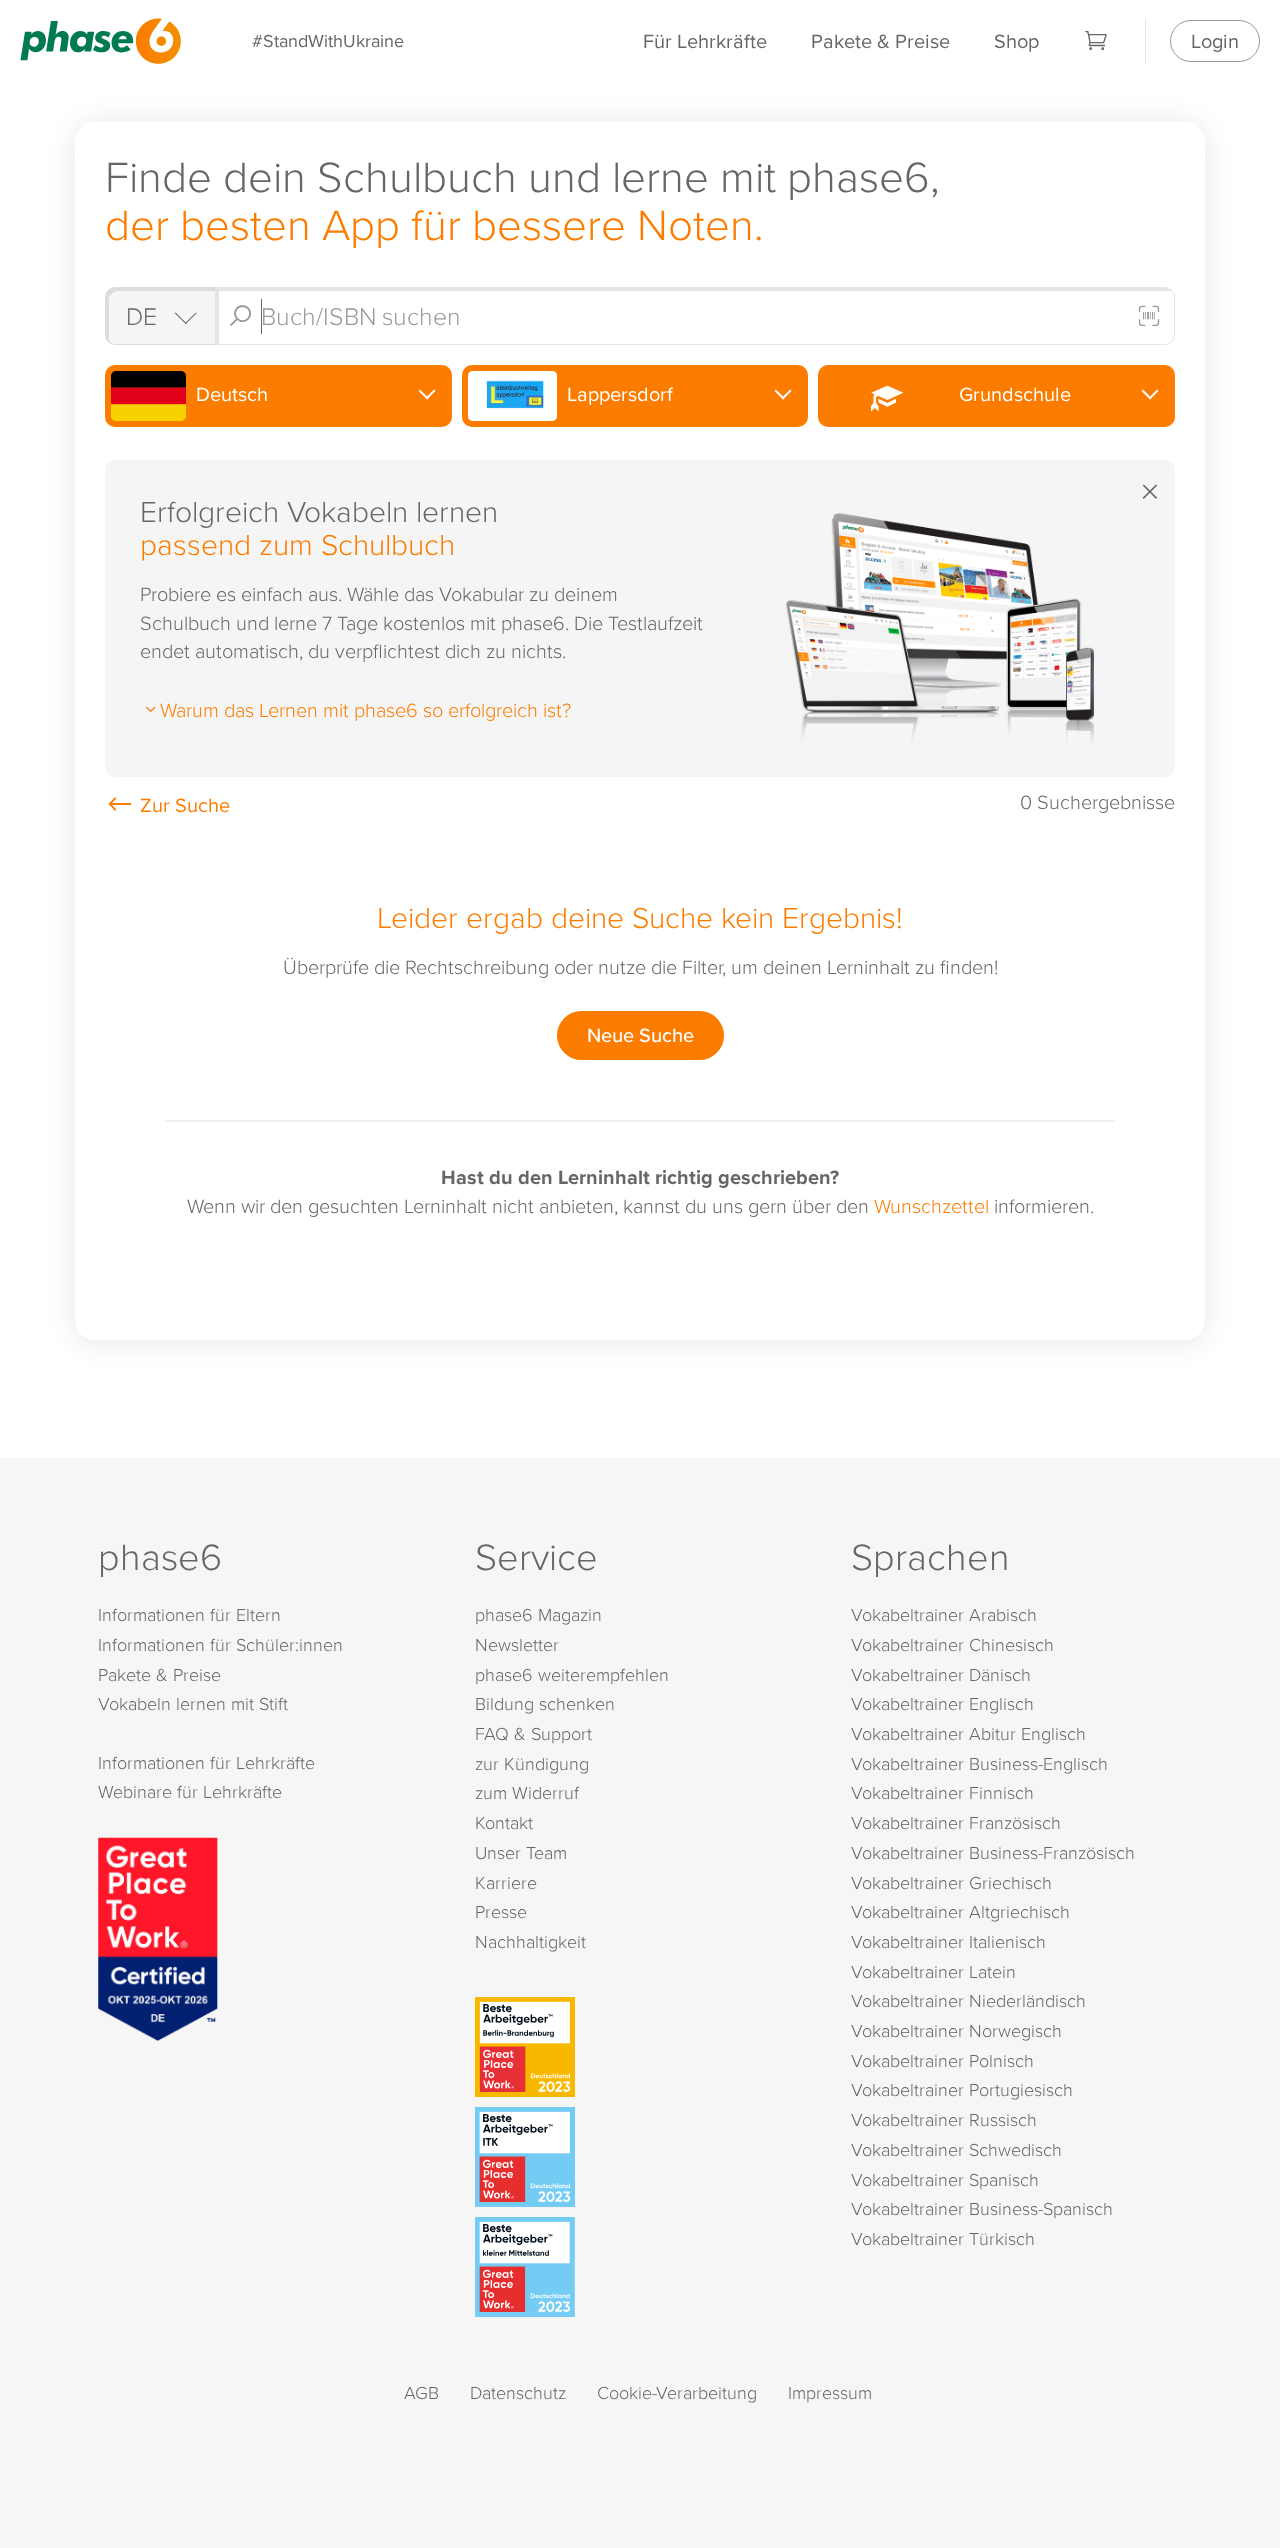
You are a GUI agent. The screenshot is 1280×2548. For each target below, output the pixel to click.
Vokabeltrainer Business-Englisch (979, 1763)
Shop (1016, 40)
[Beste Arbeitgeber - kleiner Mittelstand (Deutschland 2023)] (644, 2267)
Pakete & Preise (880, 40)
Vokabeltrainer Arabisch (944, 1614)
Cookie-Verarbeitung (677, 2392)
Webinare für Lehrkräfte (190, 1791)
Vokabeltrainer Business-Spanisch (982, 2208)
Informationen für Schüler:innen (220, 1644)
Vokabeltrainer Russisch (944, 2119)
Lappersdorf (617, 393)
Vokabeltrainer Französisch (956, 1822)
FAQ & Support (533, 1733)
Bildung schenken (545, 1703)
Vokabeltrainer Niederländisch (968, 2000)
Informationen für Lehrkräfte (206, 1762)
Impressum (830, 2392)
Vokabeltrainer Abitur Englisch (968, 1733)
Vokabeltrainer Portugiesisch (962, 2089)
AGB (421, 2392)
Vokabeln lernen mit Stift (193, 1703)
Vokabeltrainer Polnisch (942, 2060)
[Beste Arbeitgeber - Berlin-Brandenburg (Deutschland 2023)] (644, 2047)
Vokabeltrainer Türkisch (943, 2238)
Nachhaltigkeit (530, 1941)
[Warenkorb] (1097, 41)
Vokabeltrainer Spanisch (945, 2179)
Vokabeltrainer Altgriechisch (960, 1911)
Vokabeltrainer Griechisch (951, 1882)
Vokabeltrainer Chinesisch (952, 1644)
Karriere (506, 1882)
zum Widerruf (527, 1792)
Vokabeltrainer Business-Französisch (993, 1852)
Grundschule (1010, 393)
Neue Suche (640, 1034)
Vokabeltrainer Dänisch (941, 1674)
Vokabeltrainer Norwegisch (956, 2030)
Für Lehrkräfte (705, 40)
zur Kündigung (532, 1763)
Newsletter (517, 1644)
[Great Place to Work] (158, 1936)
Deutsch (229, 393)
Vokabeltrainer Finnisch (942, 1792)
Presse (501, 1911)
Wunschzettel (931, 1205)
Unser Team (521, 1852)
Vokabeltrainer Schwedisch (956, 2149)
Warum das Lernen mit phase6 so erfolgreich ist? (365, 709)
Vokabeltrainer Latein (933, 1971)
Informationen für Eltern (189, 1614)
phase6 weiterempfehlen (572, 1674)
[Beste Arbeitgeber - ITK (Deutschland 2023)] (644, 2157)
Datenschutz (518, 2392)
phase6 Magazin (538, 1614)
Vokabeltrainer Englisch (942, 1703)
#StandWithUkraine (328, 40)
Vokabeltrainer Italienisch (948, 1941)
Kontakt (504, 1822)
